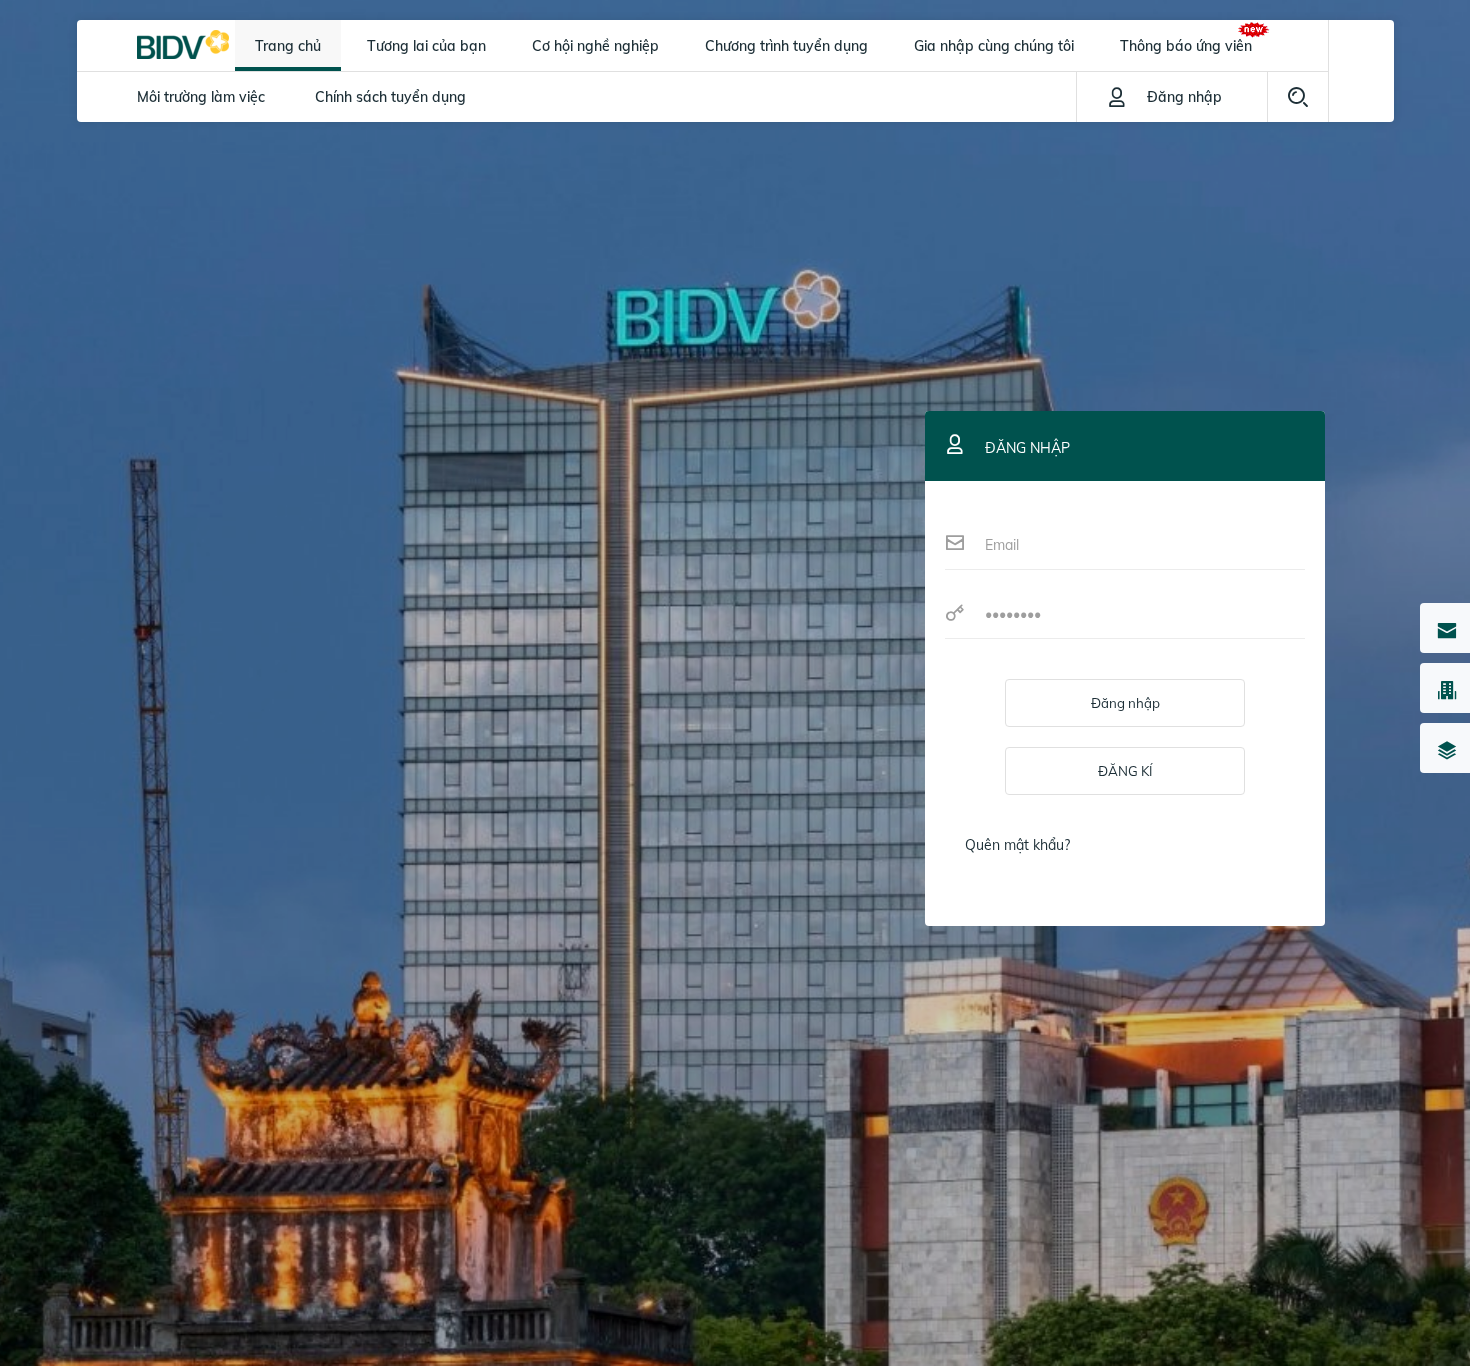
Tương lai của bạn (426, 46)
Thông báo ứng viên (1186, 46)
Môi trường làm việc (201, 97)
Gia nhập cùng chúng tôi (994, 46)
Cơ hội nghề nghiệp (595, 46)
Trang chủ (288, 46)
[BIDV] (183, 43)
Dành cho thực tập (198, 147)
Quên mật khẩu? (1017, 845)
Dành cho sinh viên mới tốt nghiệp (420, 147)
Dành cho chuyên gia (650, 147)
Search (1298, 97)
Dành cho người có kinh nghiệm (872, 147)
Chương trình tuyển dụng (786, 46)
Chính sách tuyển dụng (390, 97)
